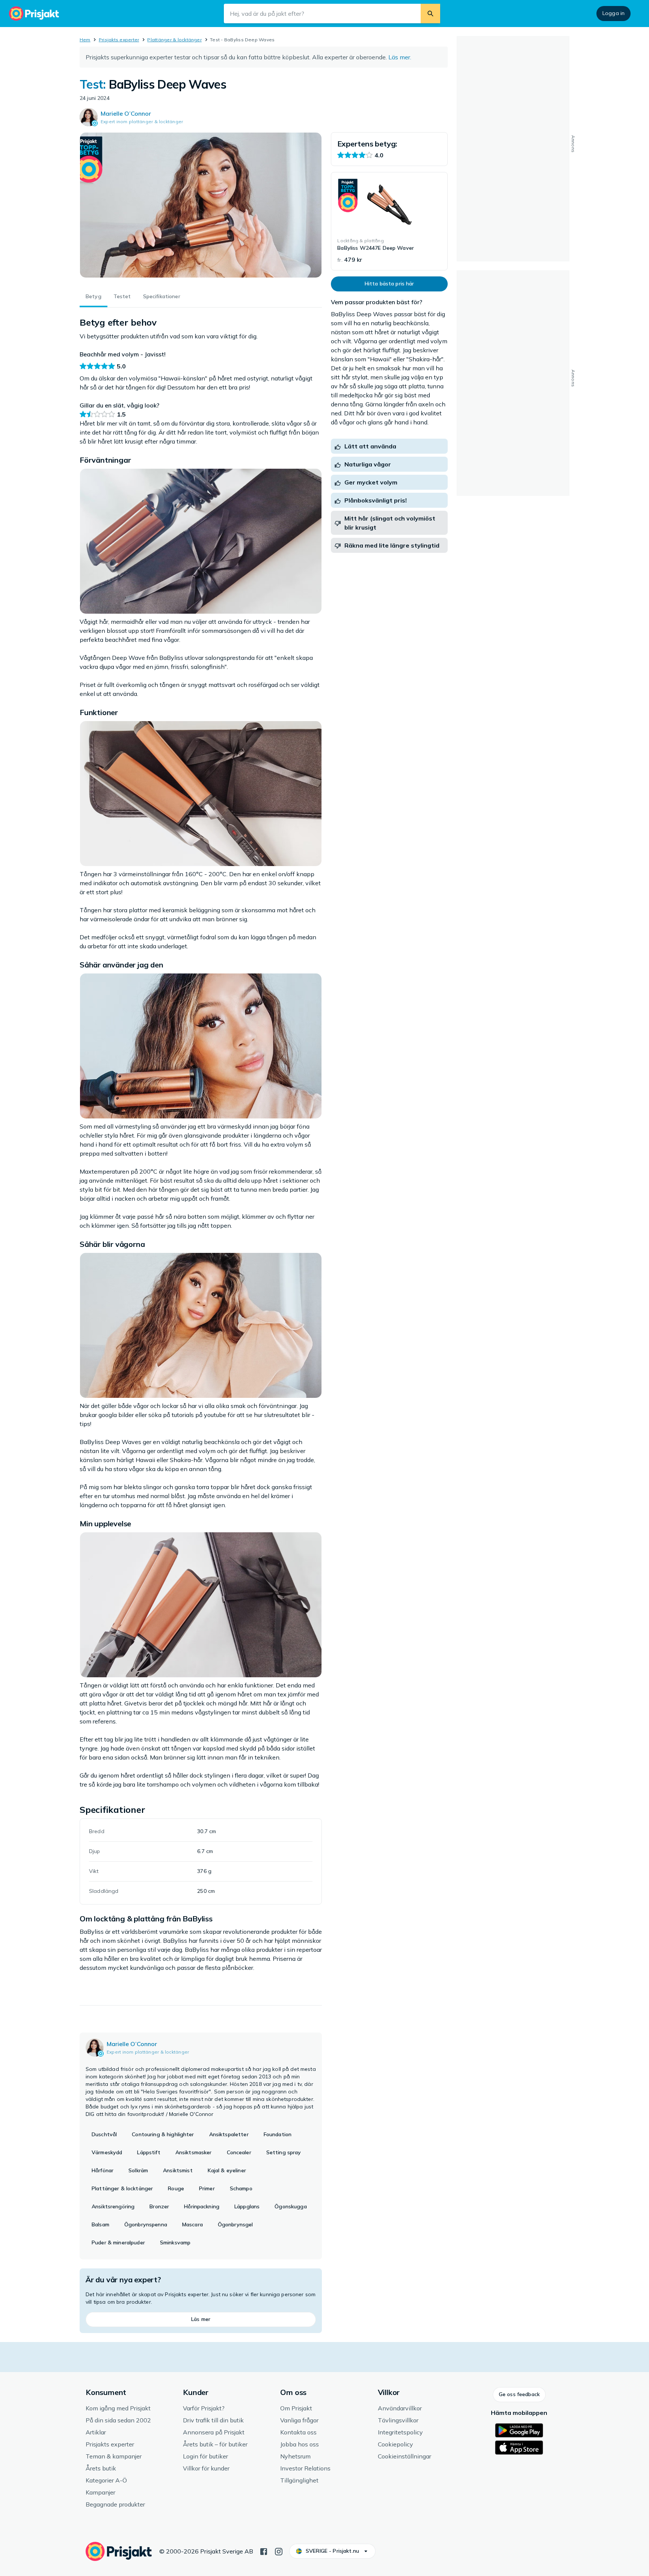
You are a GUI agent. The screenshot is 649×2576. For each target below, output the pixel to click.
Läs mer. (400, 57)
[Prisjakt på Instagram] (279, 2551)
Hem (85, 40)
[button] (519, 2395)
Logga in (614, 13)
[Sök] (430, 14)
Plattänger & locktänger (174, 40)
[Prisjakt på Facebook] (264, 2551)
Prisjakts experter (119, 40)
